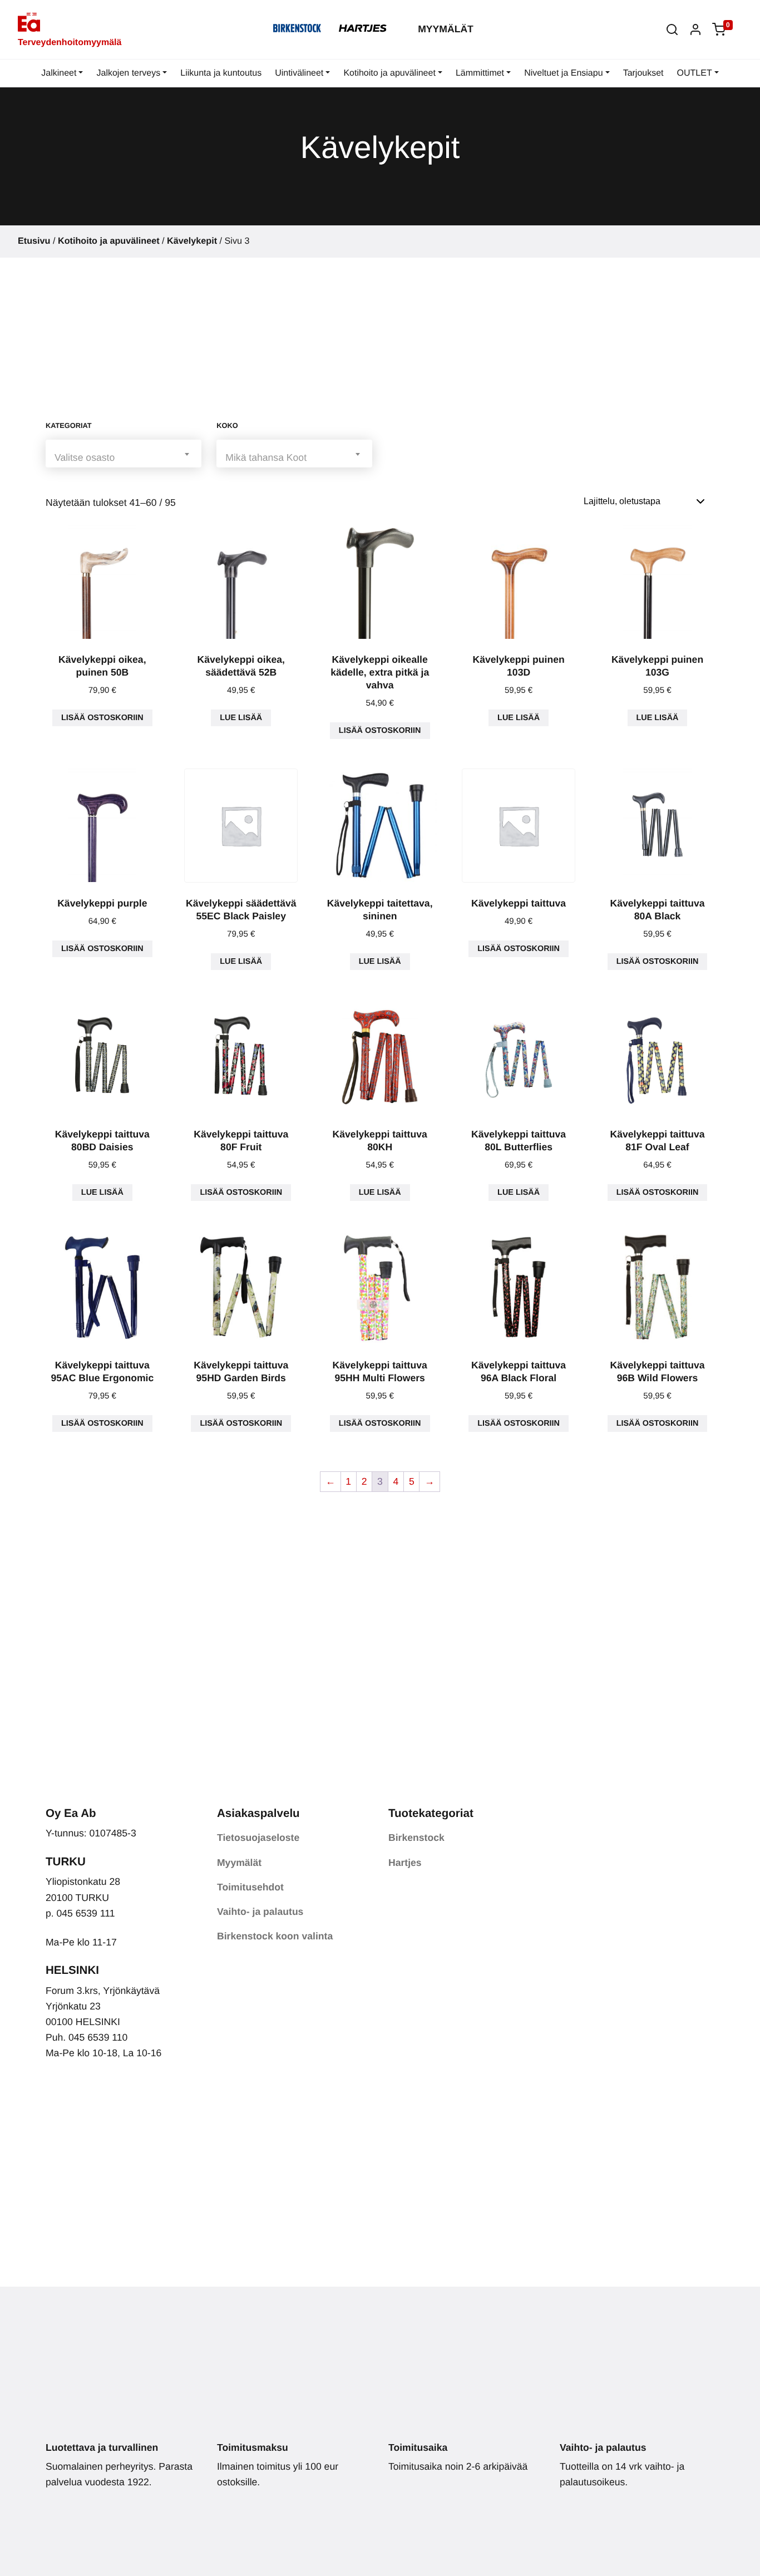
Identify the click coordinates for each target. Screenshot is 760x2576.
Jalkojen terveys (128, 73)
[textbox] (124, 457)
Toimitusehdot (250, 1887)
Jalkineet (59, 73)
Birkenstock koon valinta (275, 1936)
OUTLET (695, 73)
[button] (672, 29)
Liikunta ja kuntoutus (221, 73)
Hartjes (405, 1863)
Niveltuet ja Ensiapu (563, 73)
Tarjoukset (643, 73)
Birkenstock (416, 1838)
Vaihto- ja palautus (260, 1912)
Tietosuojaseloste (258, 1838)
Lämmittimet (480, 73)
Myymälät (446, 29)
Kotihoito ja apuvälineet (389, 73)
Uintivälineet (299, 73)
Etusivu (34, 241)
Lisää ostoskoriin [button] (102, 718)
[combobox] (124, 453)
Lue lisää (241, 718)
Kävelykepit (192, 241)
